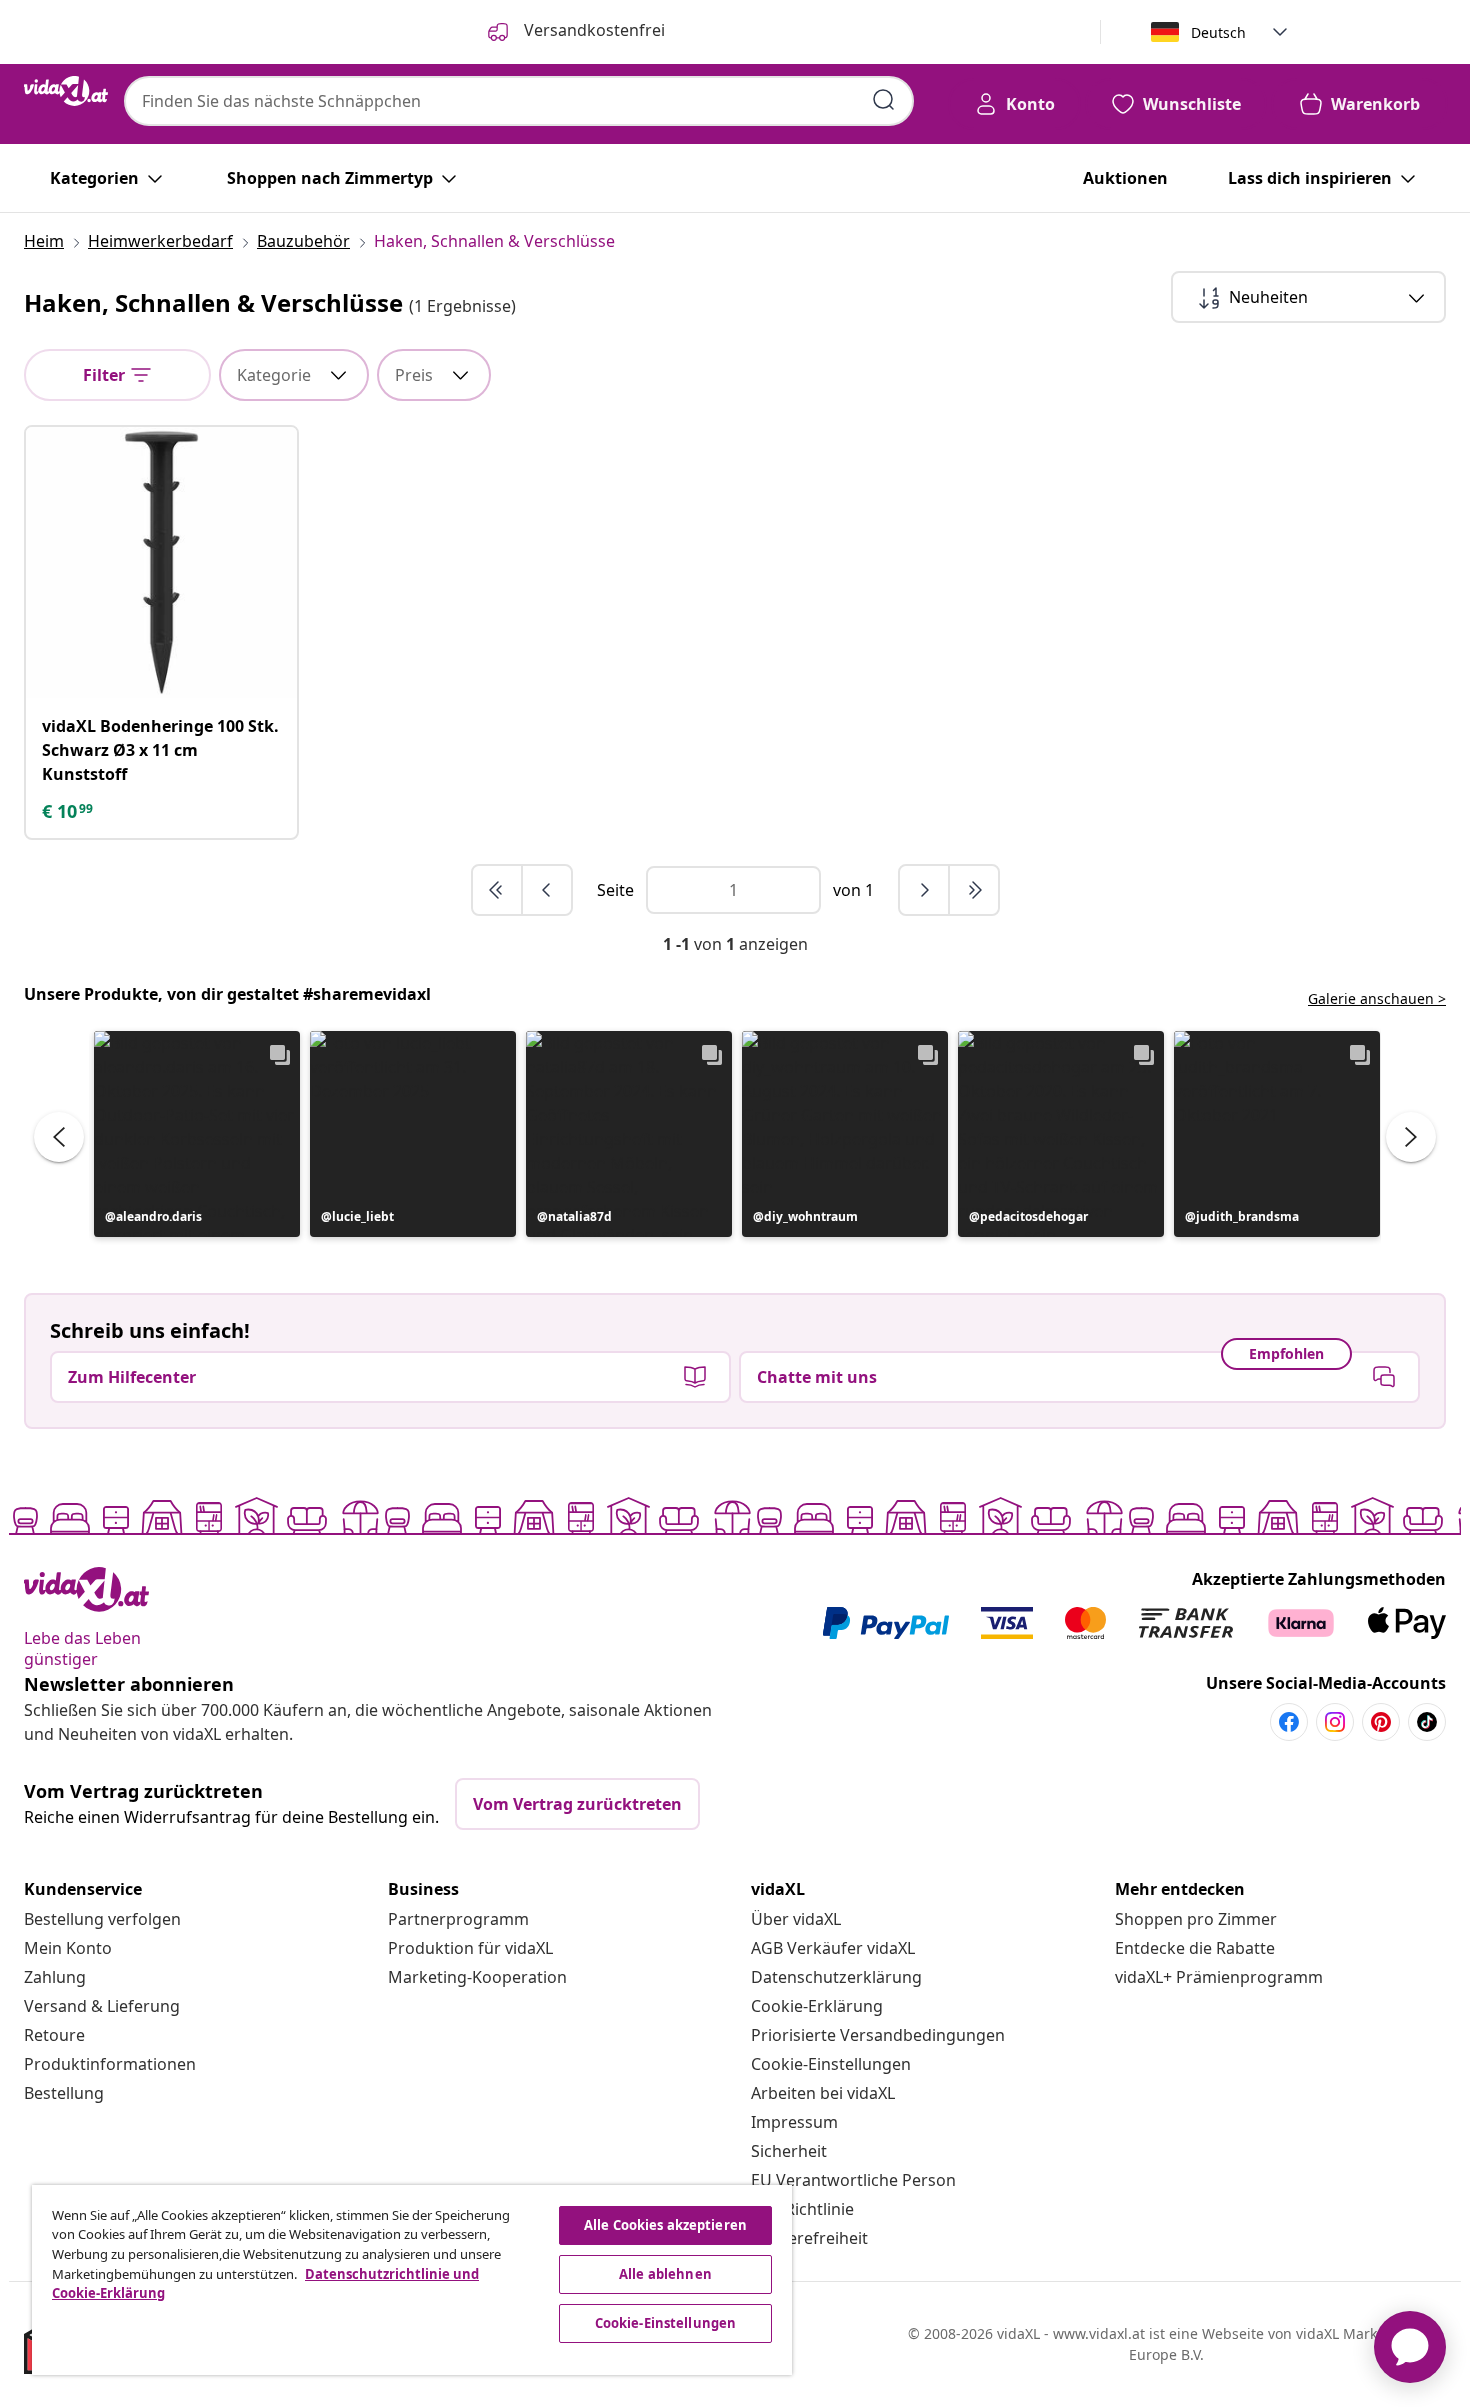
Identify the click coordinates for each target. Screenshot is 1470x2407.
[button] (197, 1134)
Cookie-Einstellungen (831, 2064)
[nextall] (974, 890)
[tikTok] (1427, 1722)
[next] (925, 890)
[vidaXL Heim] (66, 91)
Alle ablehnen (665, 2274)
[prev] (547, 890)
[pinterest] (1381, 1722)
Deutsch (1218, 32)
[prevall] (498, 890)
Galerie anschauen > (1377, 998)
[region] (412, 2280)
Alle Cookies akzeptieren (665, 2225)
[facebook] (1289, 1722)
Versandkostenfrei (592, 30)
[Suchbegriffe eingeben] (884, 100)
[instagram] (1335, 1722)
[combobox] (519, 101)
